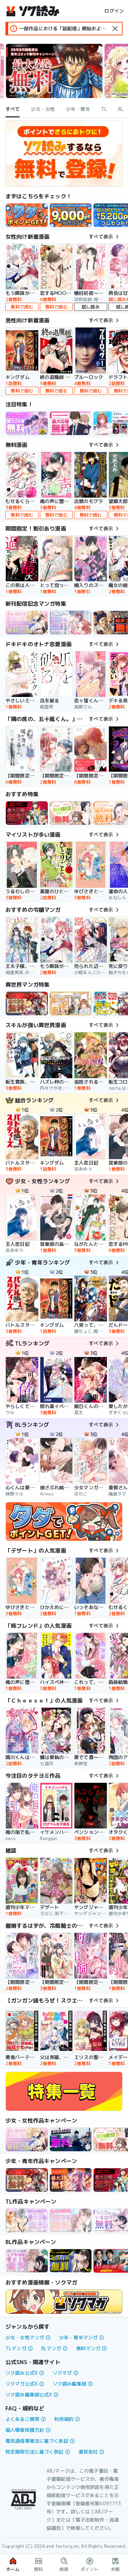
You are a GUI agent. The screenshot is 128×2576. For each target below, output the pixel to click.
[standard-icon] (115, 29)
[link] (27, 215)
